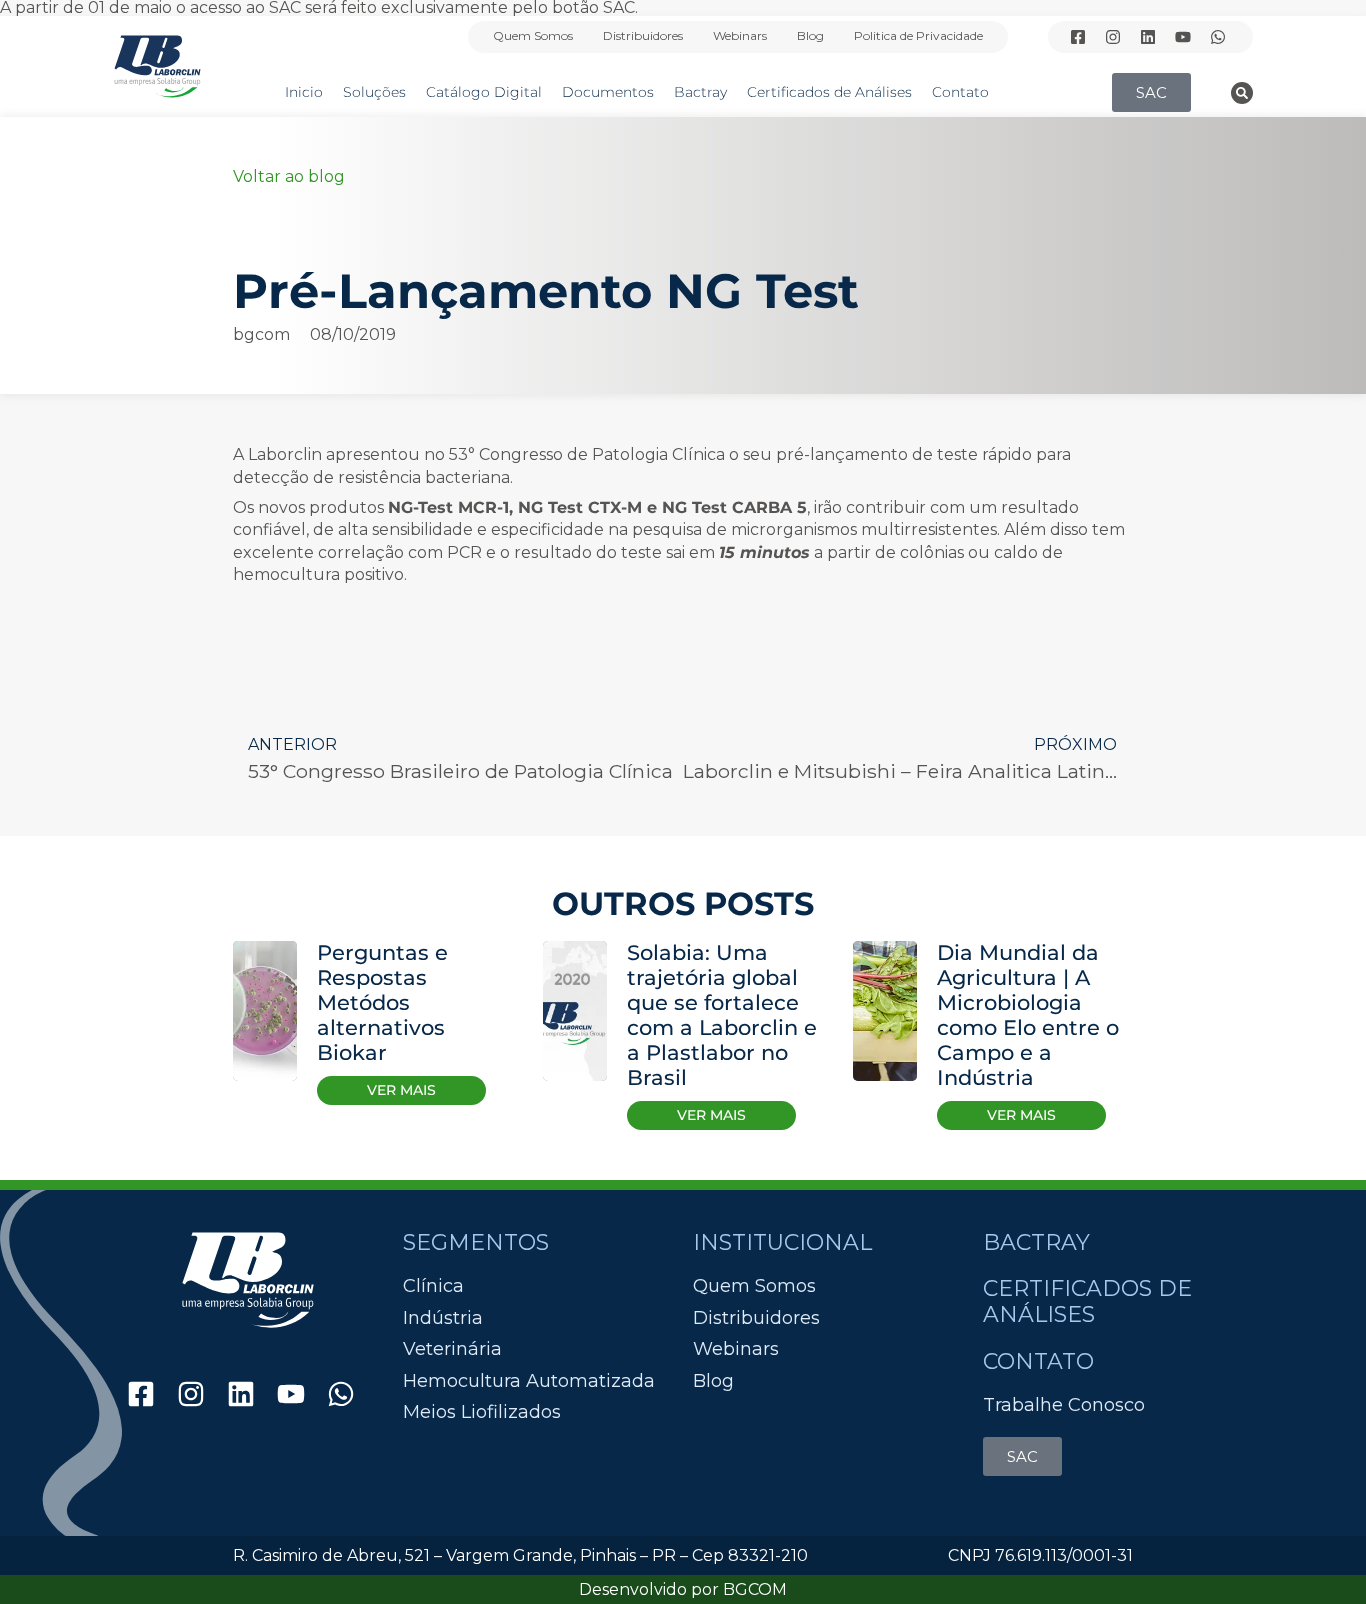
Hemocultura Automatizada (529, 1381)
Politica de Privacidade (918, 35)
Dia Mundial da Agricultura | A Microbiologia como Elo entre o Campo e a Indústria (1028, 1015)
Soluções (374, 92)
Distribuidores (643, 35)
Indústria (443, 1318)
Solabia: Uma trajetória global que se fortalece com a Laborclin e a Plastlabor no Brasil (722, 1015)
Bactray (700, 92)
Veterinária (452, 1349)
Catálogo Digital (484, 92)
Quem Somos (533, 35)
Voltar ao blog (289, 176)
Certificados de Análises (829, 92)
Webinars (740, 35)
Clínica (433, 1286)
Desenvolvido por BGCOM (683, 1589)
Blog (810, 35)
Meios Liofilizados (482, 1412)
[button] (1242, 93)
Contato (960, 92)
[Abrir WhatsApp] (1316, 1553)
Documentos (608, 92)
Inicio (304, 92)
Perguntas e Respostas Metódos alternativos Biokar (382, 1002)
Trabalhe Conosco (1064, 1405)
